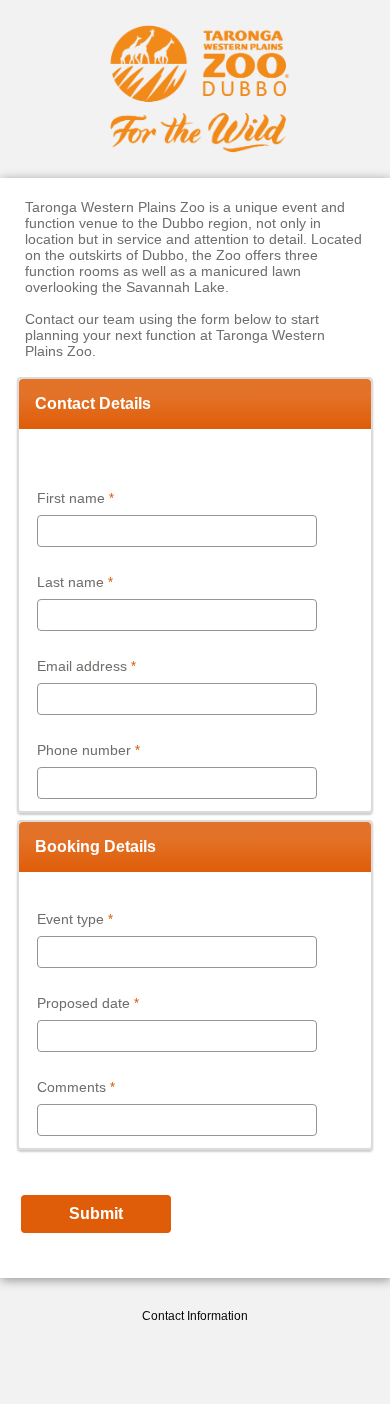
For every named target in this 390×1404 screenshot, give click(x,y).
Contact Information (195, 1316)
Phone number (84, 750)
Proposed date (83, 1003)
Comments (71, 1087)
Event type (70, 919)
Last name (70, 582)
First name (71, 498)
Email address (82, 666)
